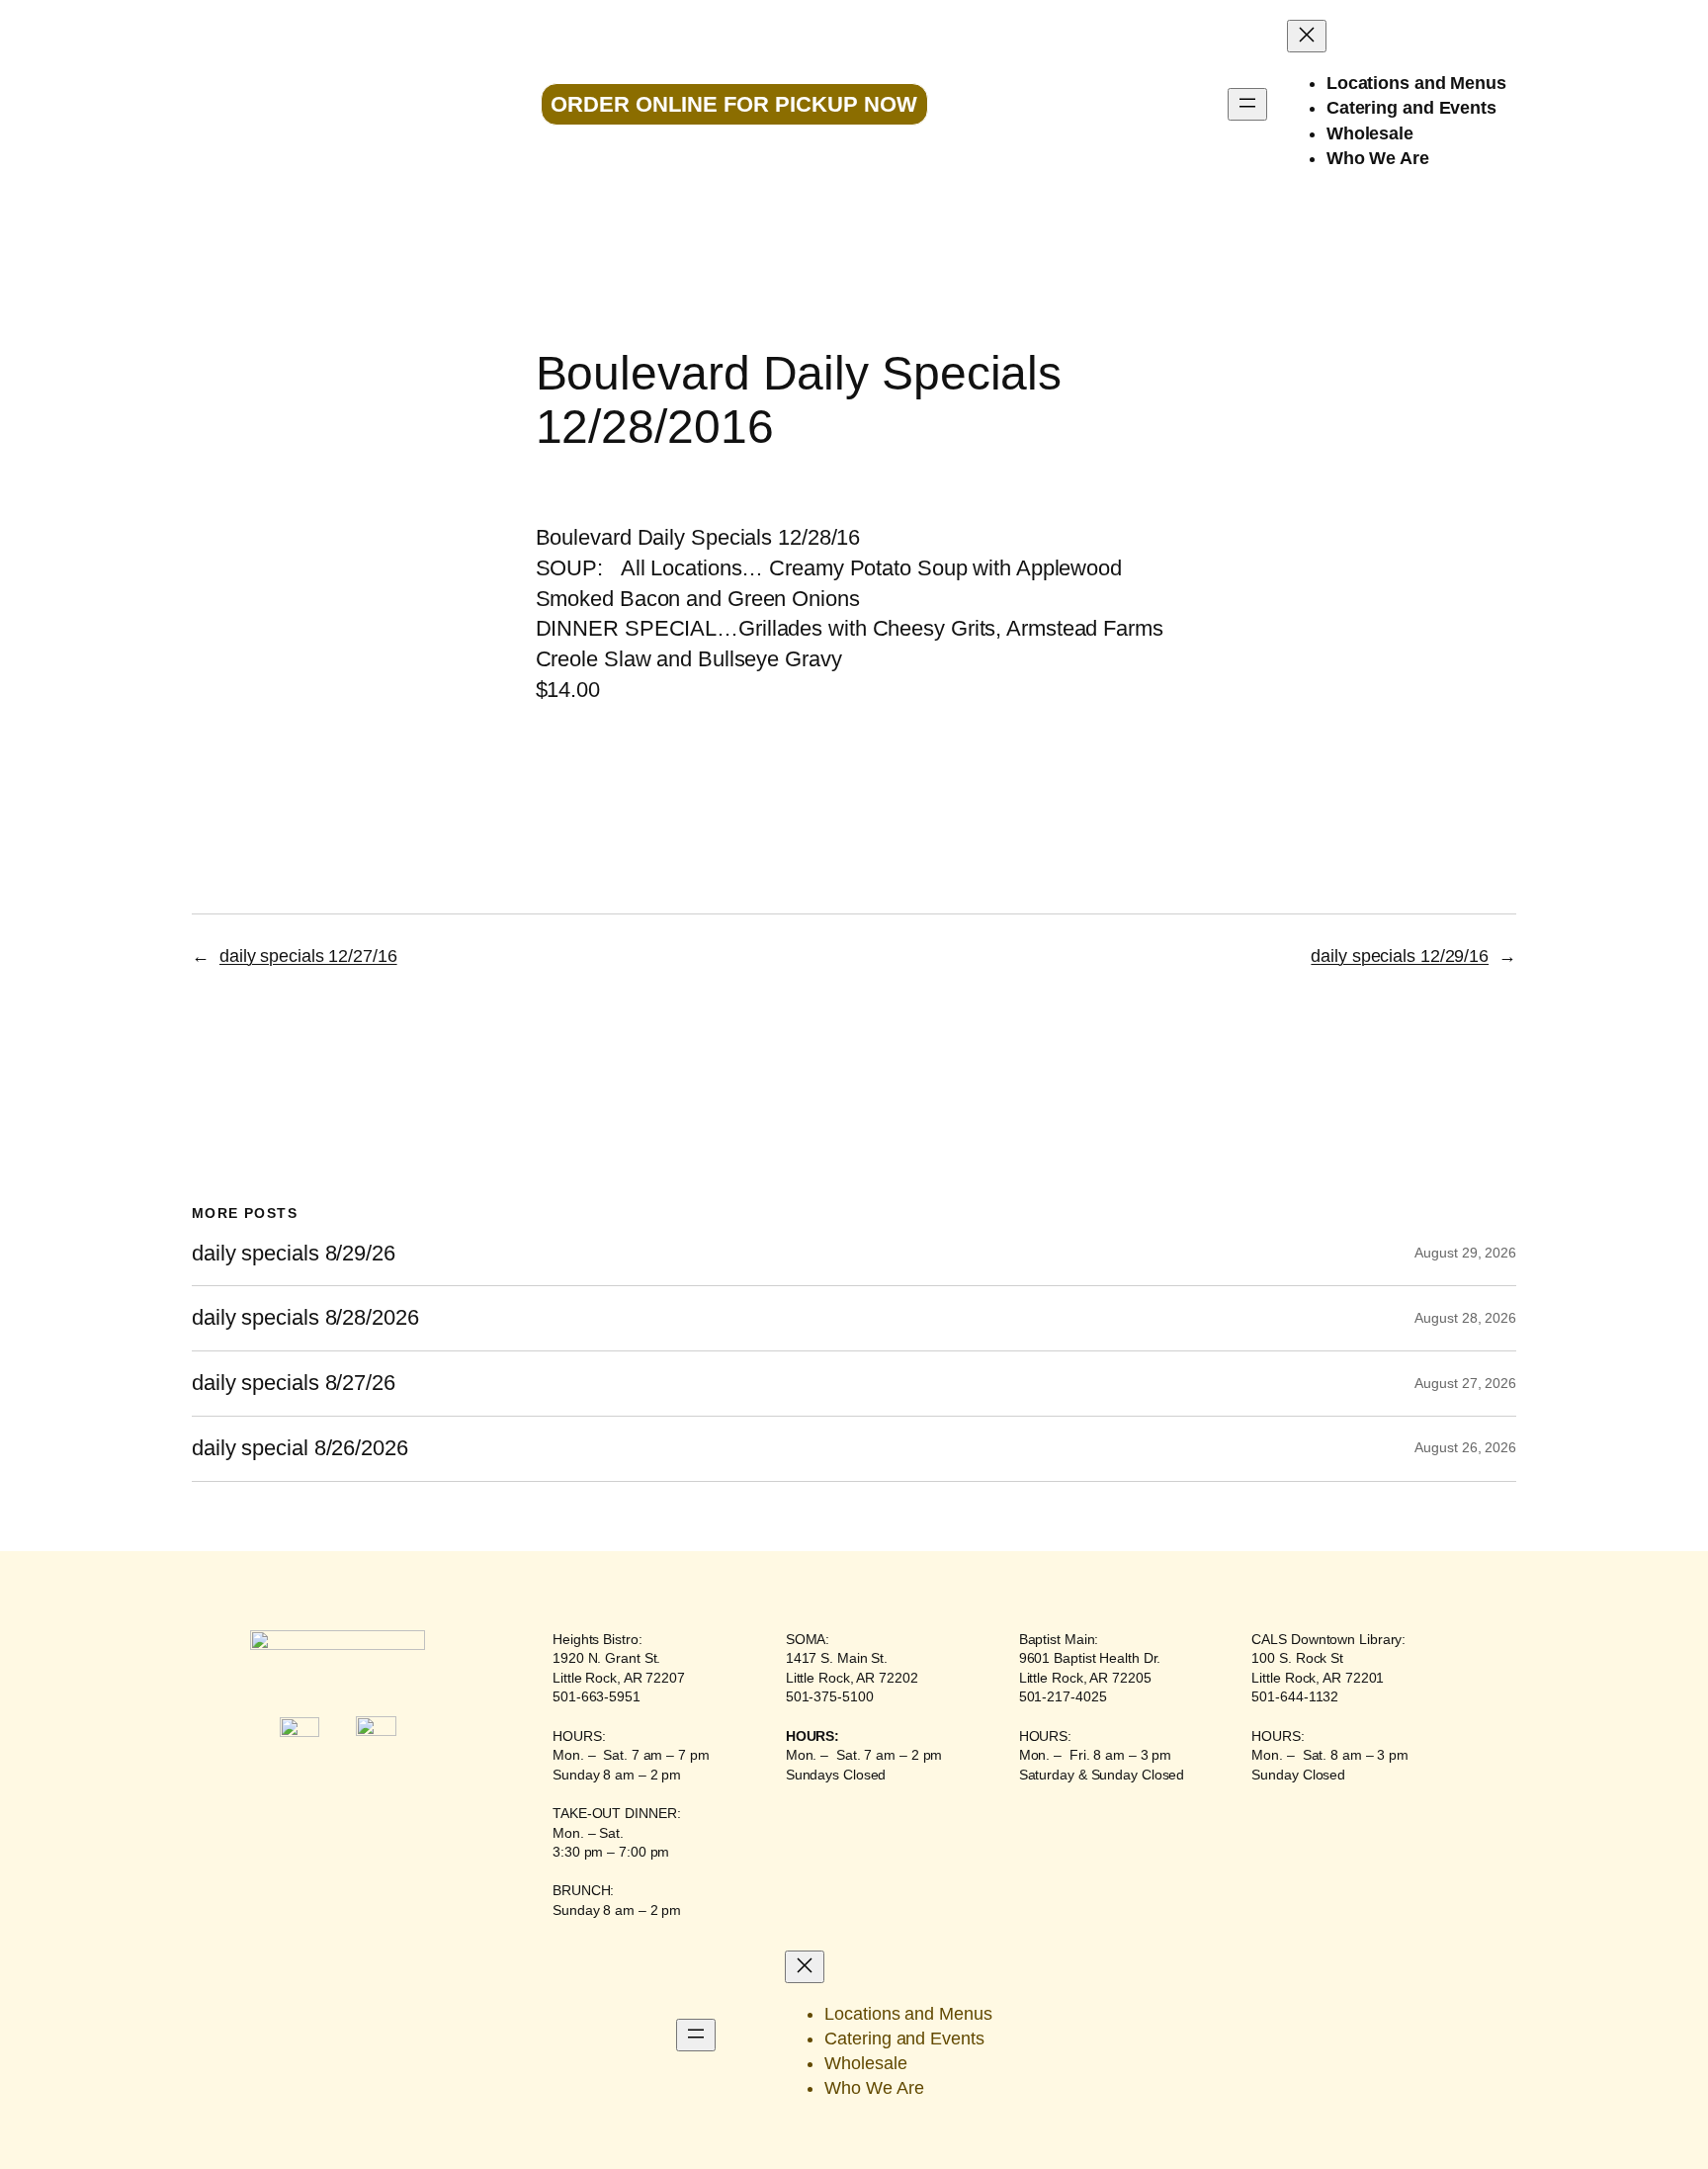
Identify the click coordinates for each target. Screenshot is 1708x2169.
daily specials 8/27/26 (294, 1383)
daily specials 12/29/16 (1400, 956)
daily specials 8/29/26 (294, 1254)
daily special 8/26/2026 (300, 1448)
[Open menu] (1247, 104)
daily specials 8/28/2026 (305, 1318)
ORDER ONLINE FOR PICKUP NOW (734, 104)
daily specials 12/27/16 (308, 956)
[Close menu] (1307, 36)
